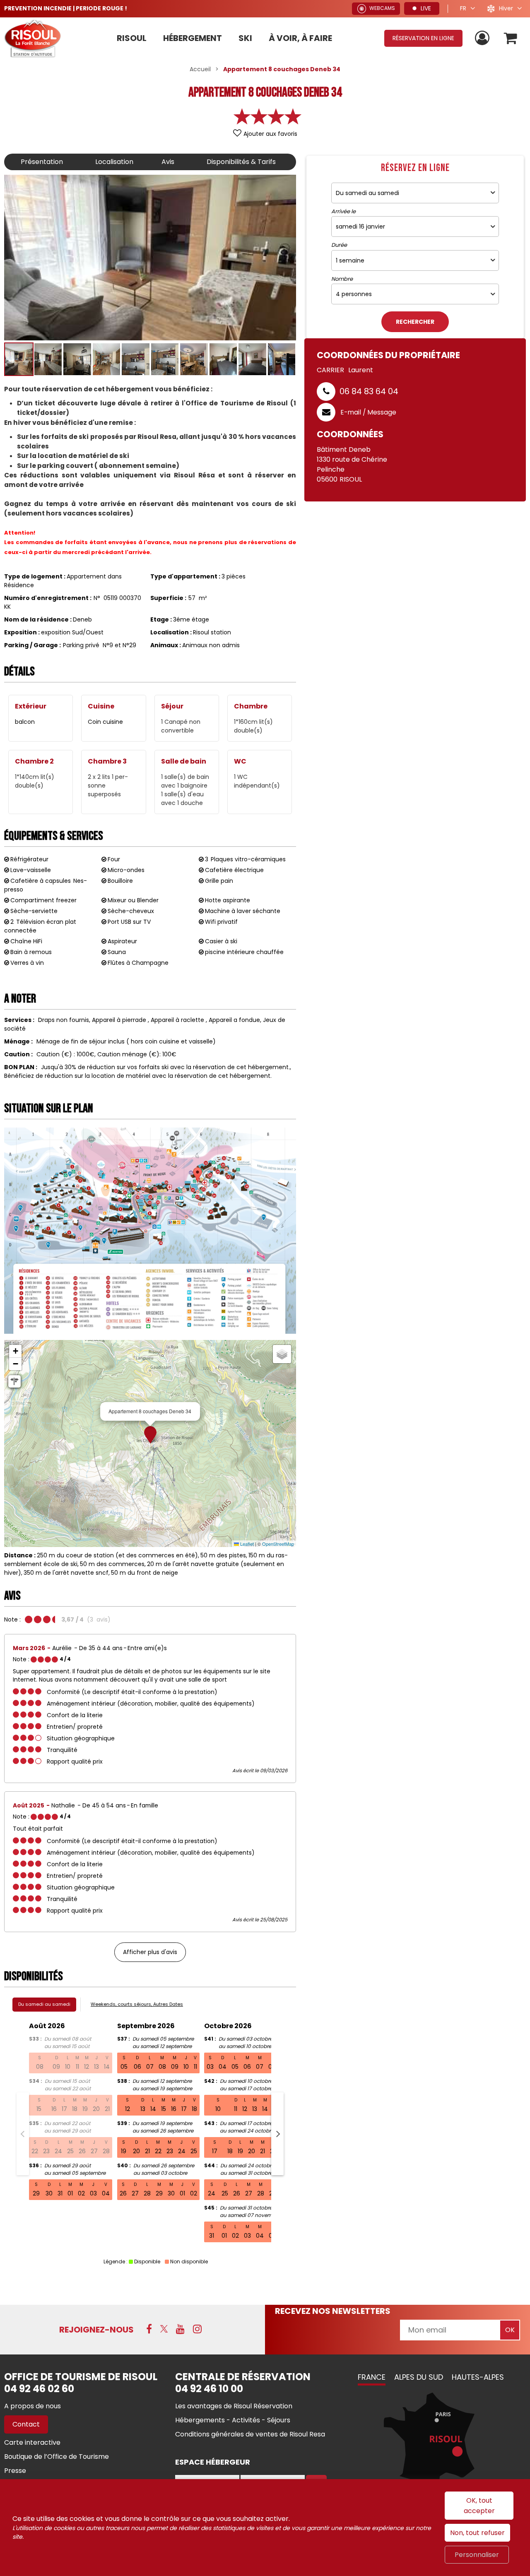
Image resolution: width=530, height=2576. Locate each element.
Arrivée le (343, 212)
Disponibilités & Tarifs (241, 162)
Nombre (342, 279)
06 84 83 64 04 (369, 391)
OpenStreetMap (278, 1544)
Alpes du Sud (419, 2377)
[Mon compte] (483, 38)
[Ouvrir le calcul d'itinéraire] (14, 1381)
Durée (339, 245)
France (372, 2377)
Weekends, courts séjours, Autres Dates (137, 2004)
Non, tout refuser (477, 2533)
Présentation (42, 162)
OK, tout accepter (479, 2506)
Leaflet (246, 1544)
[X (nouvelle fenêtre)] (164, 2329)
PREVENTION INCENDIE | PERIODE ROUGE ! (66, 8)
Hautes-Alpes (478, 2377)
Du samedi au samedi (44, 2004)
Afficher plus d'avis (150, 1952)
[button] (511, 38)
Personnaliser (477, 2555)
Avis (168, 162)
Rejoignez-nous (96, 2330)
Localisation (114, 162)
